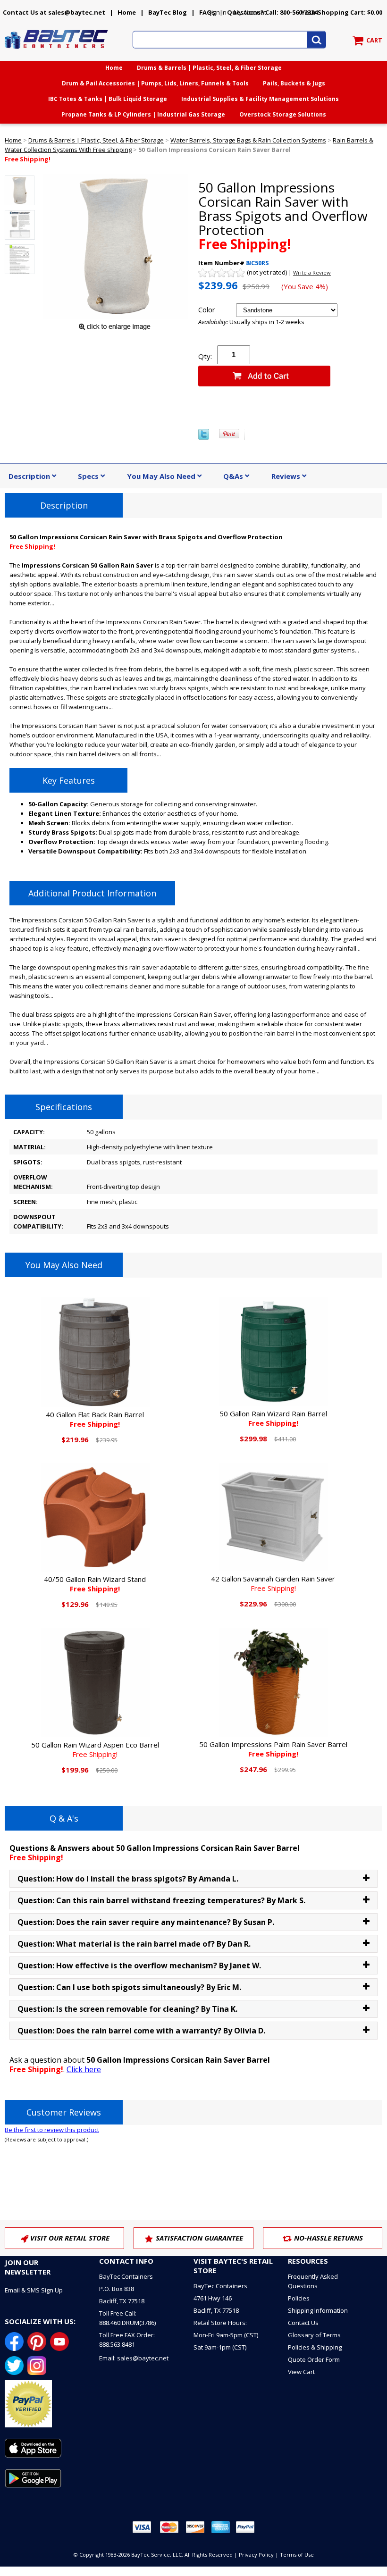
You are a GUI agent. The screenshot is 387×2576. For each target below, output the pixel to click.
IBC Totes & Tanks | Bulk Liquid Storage (108, 99)
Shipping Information (318, 2310)
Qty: (205, 356)
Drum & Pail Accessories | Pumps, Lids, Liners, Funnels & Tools (155, 83)
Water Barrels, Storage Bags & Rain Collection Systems (248, 140)
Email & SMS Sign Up (34, 2290)
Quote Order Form (314, 2359)
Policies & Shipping (315, 2347)
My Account (250, 12)
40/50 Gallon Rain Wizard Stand (95, 1584)
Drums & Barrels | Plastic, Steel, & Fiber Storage (209, 68)
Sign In (217, 12)
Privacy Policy (256, 2555)
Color (207, 309)
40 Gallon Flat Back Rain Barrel (95, 1419)
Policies (299, 2298)
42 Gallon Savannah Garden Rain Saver (273, 1583)
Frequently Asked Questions (313, 2281)
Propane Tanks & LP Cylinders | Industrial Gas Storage (143, 114)
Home (127, 12)
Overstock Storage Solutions (283, 114)
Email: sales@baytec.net (134, 2358)
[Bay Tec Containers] (57, 51)
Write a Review (312, 272)
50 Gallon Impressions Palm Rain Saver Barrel (273, 1749)
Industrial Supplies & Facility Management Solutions (260, 99)
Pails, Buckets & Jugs (294, 83)
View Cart (301, 2372)
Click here (84, 2069)
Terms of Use (297, 2555)
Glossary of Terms (314, 2335)
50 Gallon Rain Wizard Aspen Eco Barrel (95, 1749)
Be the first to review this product (52, 2130)
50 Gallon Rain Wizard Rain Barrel (273, 1418)
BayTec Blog (168, 12)
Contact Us (303, 2323)
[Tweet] (204, 437)
